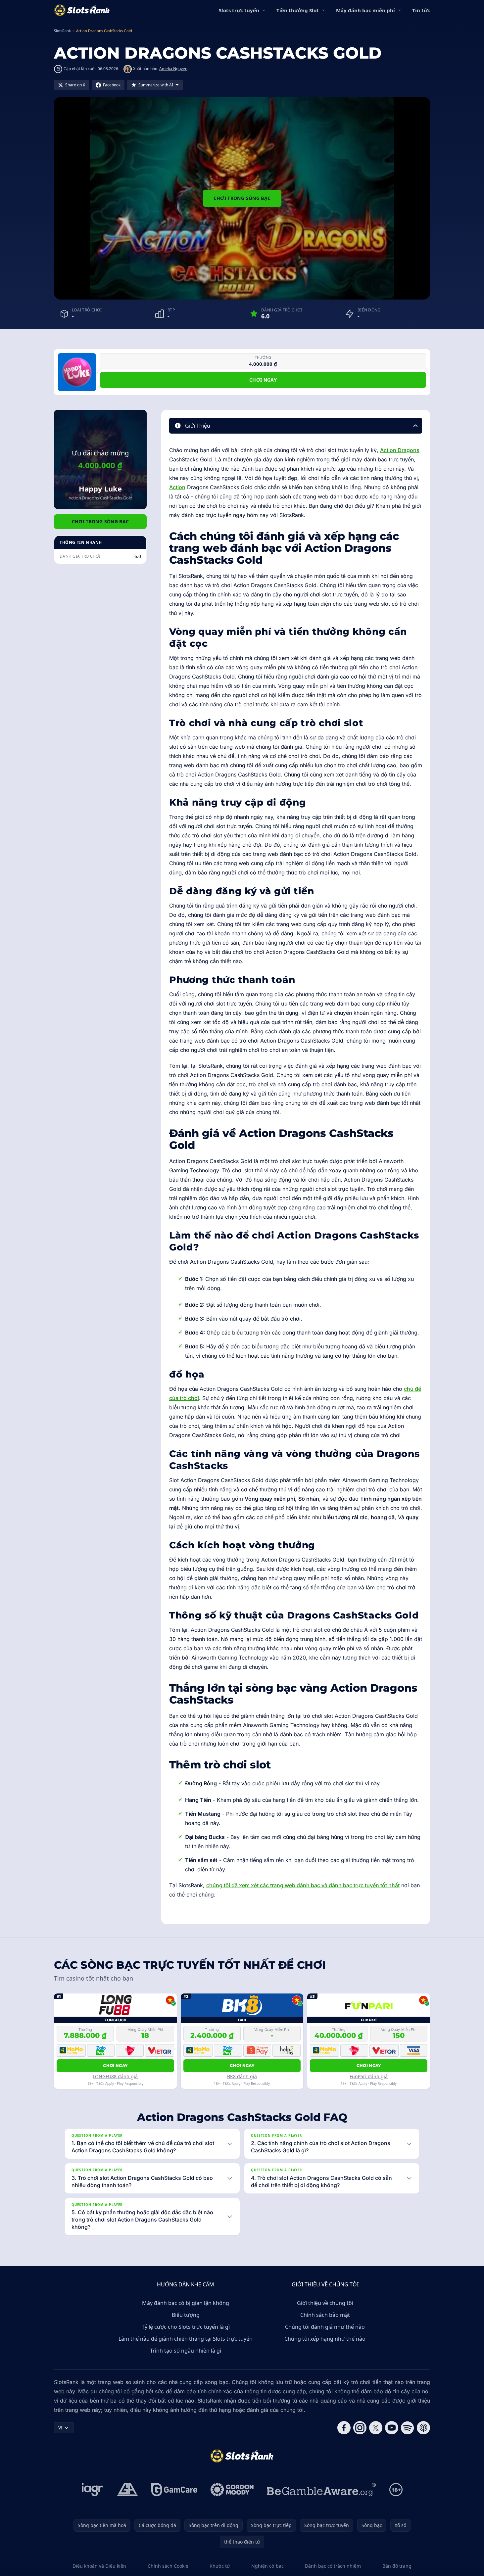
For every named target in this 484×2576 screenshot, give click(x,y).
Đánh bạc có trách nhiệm (333, 2566)
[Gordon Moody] (232, 2490)
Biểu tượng (186, 2315)
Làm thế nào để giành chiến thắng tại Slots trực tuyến (186, 2339)
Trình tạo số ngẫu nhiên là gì (186, 2351)
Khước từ (220, 2566)
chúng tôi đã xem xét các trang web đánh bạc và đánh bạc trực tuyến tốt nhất (303, 1885)
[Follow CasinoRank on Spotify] (408, 2428)
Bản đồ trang (397, 2566)
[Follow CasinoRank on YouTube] (392, 2428)
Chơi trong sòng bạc (242, 198)
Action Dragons (400, 450)
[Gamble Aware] (321, 2490)
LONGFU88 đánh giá (115, 2076)
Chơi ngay (263, 380)
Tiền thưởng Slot (298, 10)
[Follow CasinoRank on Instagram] (360, 2428)
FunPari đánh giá (369, 2076)
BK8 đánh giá (242, 2076)
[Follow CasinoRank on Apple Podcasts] (423, 2428)
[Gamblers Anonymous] (127, 2490)
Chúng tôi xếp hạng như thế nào (325, 2339)
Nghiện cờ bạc (267, 2566)
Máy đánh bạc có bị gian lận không (186, 2303)
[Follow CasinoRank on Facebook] (344, 2428)
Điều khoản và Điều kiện (99, 2566)
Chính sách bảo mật (325, 2315)
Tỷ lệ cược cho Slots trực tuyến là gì (186, 2327)
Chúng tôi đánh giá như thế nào (325, 2327)
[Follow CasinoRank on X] (376, 2428)
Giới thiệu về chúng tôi (325, 2303)
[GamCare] (174, 2490)
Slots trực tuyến (239, 10)
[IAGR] (93, 2490)
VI (60, 2428)
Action (177, 487)
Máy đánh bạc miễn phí (365, 10)
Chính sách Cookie (168, 2566)
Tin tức (421, 10)
